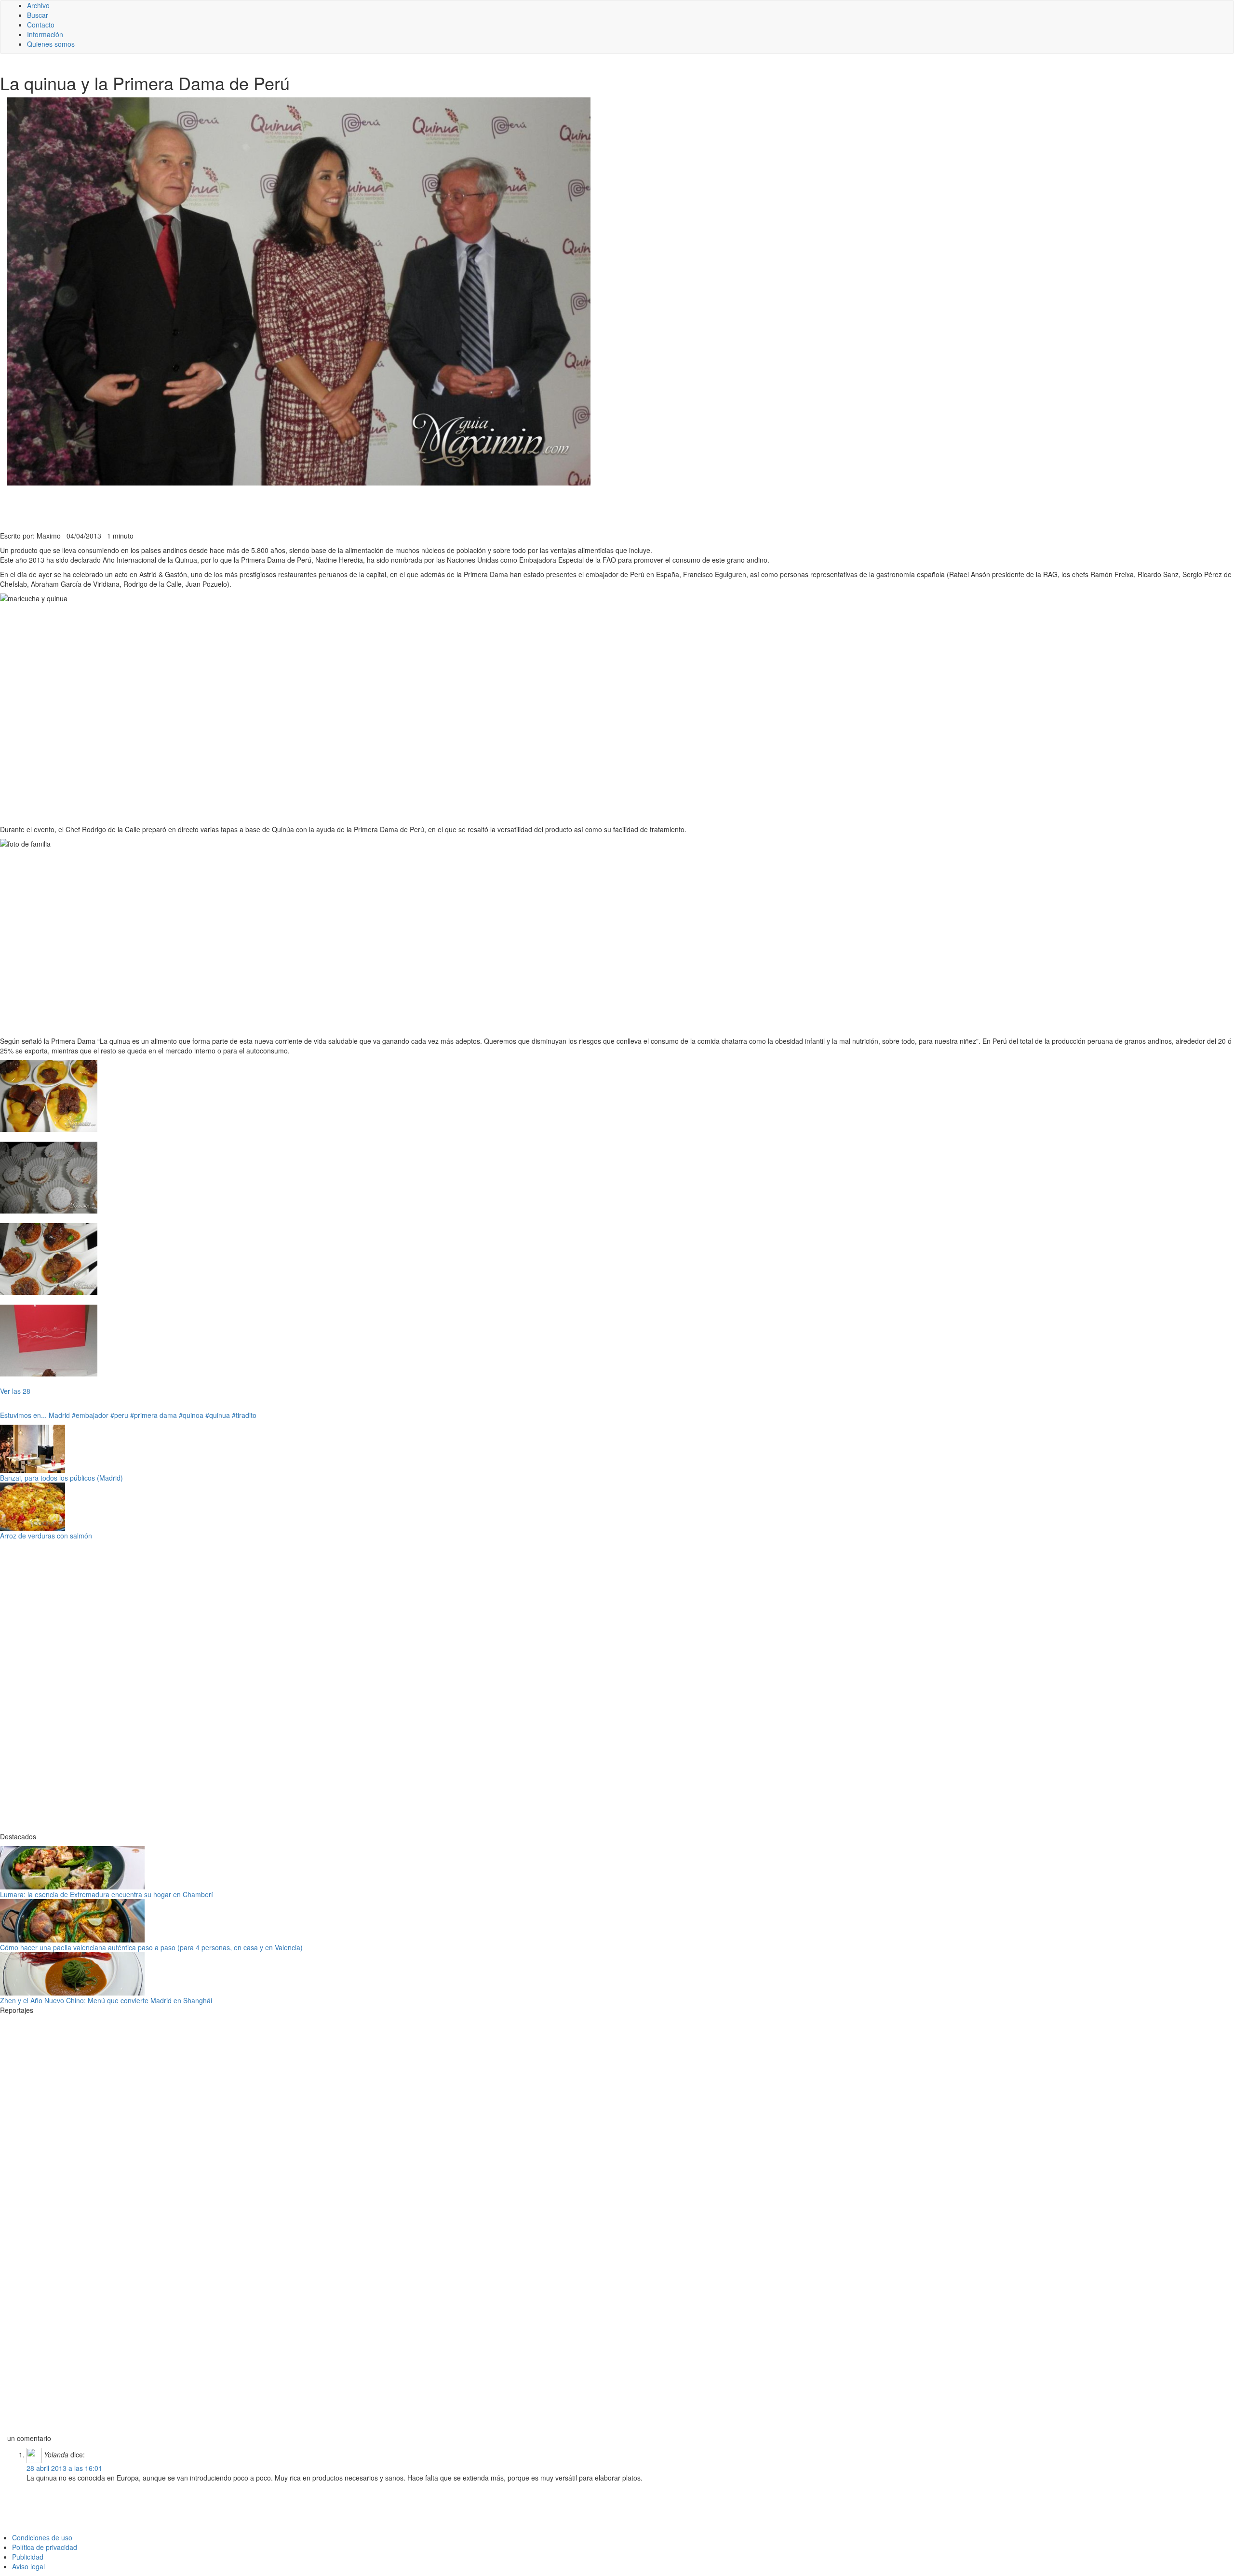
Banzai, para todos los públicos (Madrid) (61, 1478)
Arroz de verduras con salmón (46, 1536)
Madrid (59, 1415)
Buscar (38, 15)
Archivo (38, 5)
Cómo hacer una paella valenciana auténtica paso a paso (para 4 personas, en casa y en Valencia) (151, 1947)
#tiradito (244, 1415)
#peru (119, 1415)
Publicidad (28, 2557)
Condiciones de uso (42, 2537)
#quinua (218, 1415)
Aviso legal (28, 2566)
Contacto (41, 25)
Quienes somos (51, 44)
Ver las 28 (15, 1391)
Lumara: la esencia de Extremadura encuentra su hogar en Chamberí (107, 1894)
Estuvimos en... (23, 1415)
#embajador (90, 1415)
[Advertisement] (236, 507)
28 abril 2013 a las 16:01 (64, 2468)
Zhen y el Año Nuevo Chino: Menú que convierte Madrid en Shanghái (106, 2000)
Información (45, 34)
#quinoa (191, 1415)
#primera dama (154, 1415)
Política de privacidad (45, 2547)
